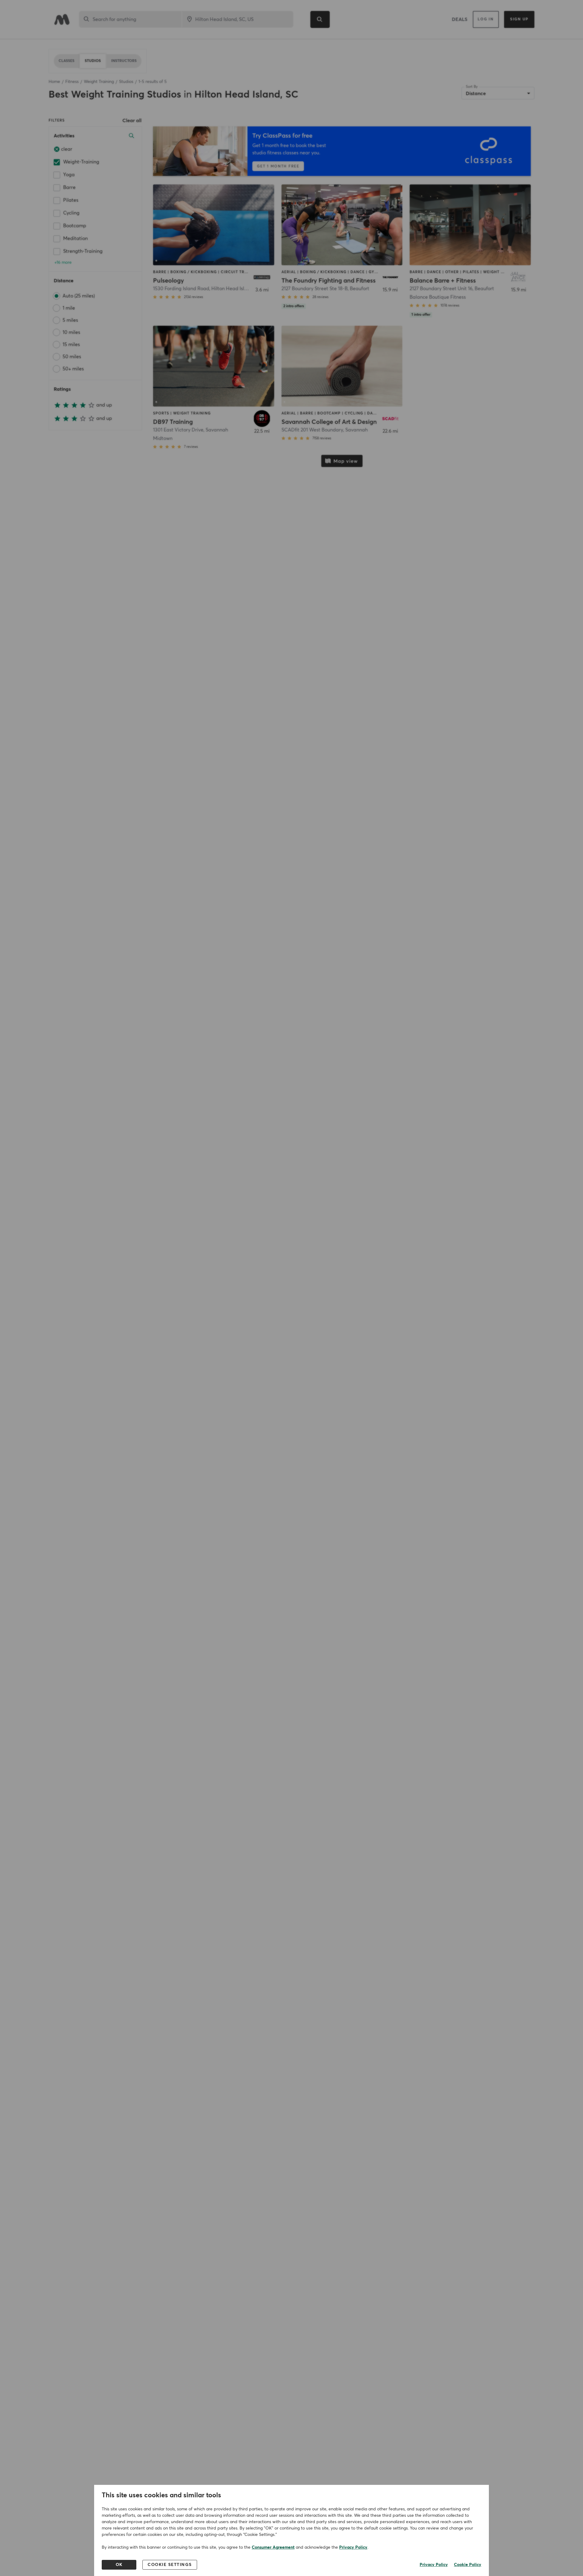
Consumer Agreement (273, 2547)
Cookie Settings (170, 2565)
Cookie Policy (468, 2565)
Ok (119, 2565)
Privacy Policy (353, 2547)
